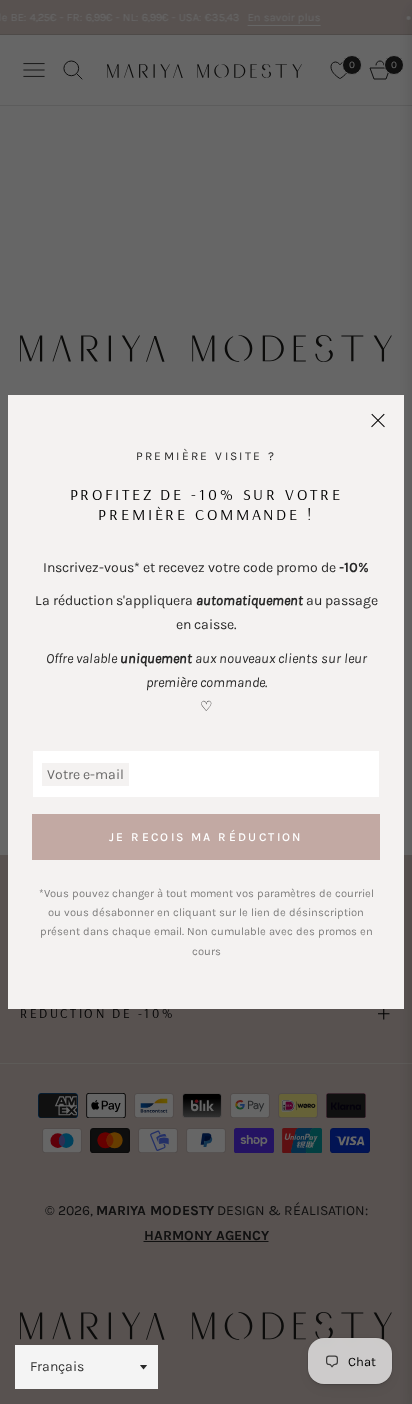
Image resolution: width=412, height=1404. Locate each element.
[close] (378, 421)
